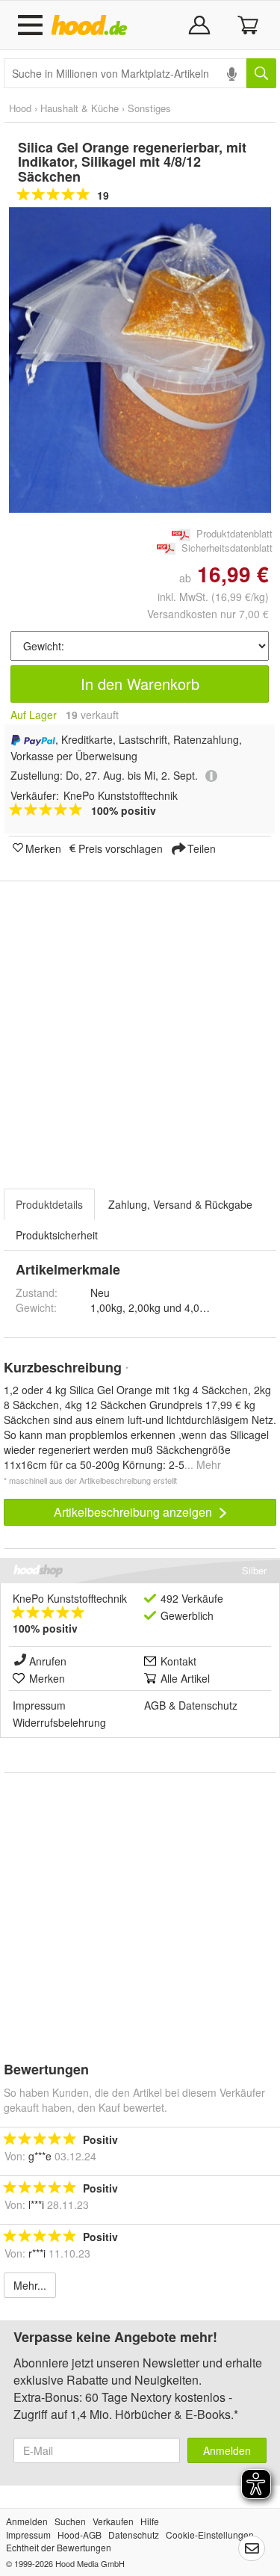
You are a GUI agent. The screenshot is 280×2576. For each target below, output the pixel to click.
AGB (155, 1705)
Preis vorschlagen (121, 848)
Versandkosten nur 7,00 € (208, 614)
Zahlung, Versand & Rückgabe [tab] (180, 1204)
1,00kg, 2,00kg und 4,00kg (153, 1307)
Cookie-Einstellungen (210, 2535)
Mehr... (30, 2285)
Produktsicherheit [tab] (57, 1235)
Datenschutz (208, 1705)
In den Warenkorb (140, 684)
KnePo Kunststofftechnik (70, 1598)
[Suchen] (261, 73)
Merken (43, 848)
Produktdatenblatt (234, 533)
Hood (20, 108)
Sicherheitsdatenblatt (227, 548)
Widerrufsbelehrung (59, 1722)
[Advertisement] (140, 1026)
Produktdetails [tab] (49, 1204)
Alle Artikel (185, 1678)
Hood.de (92, 25)
